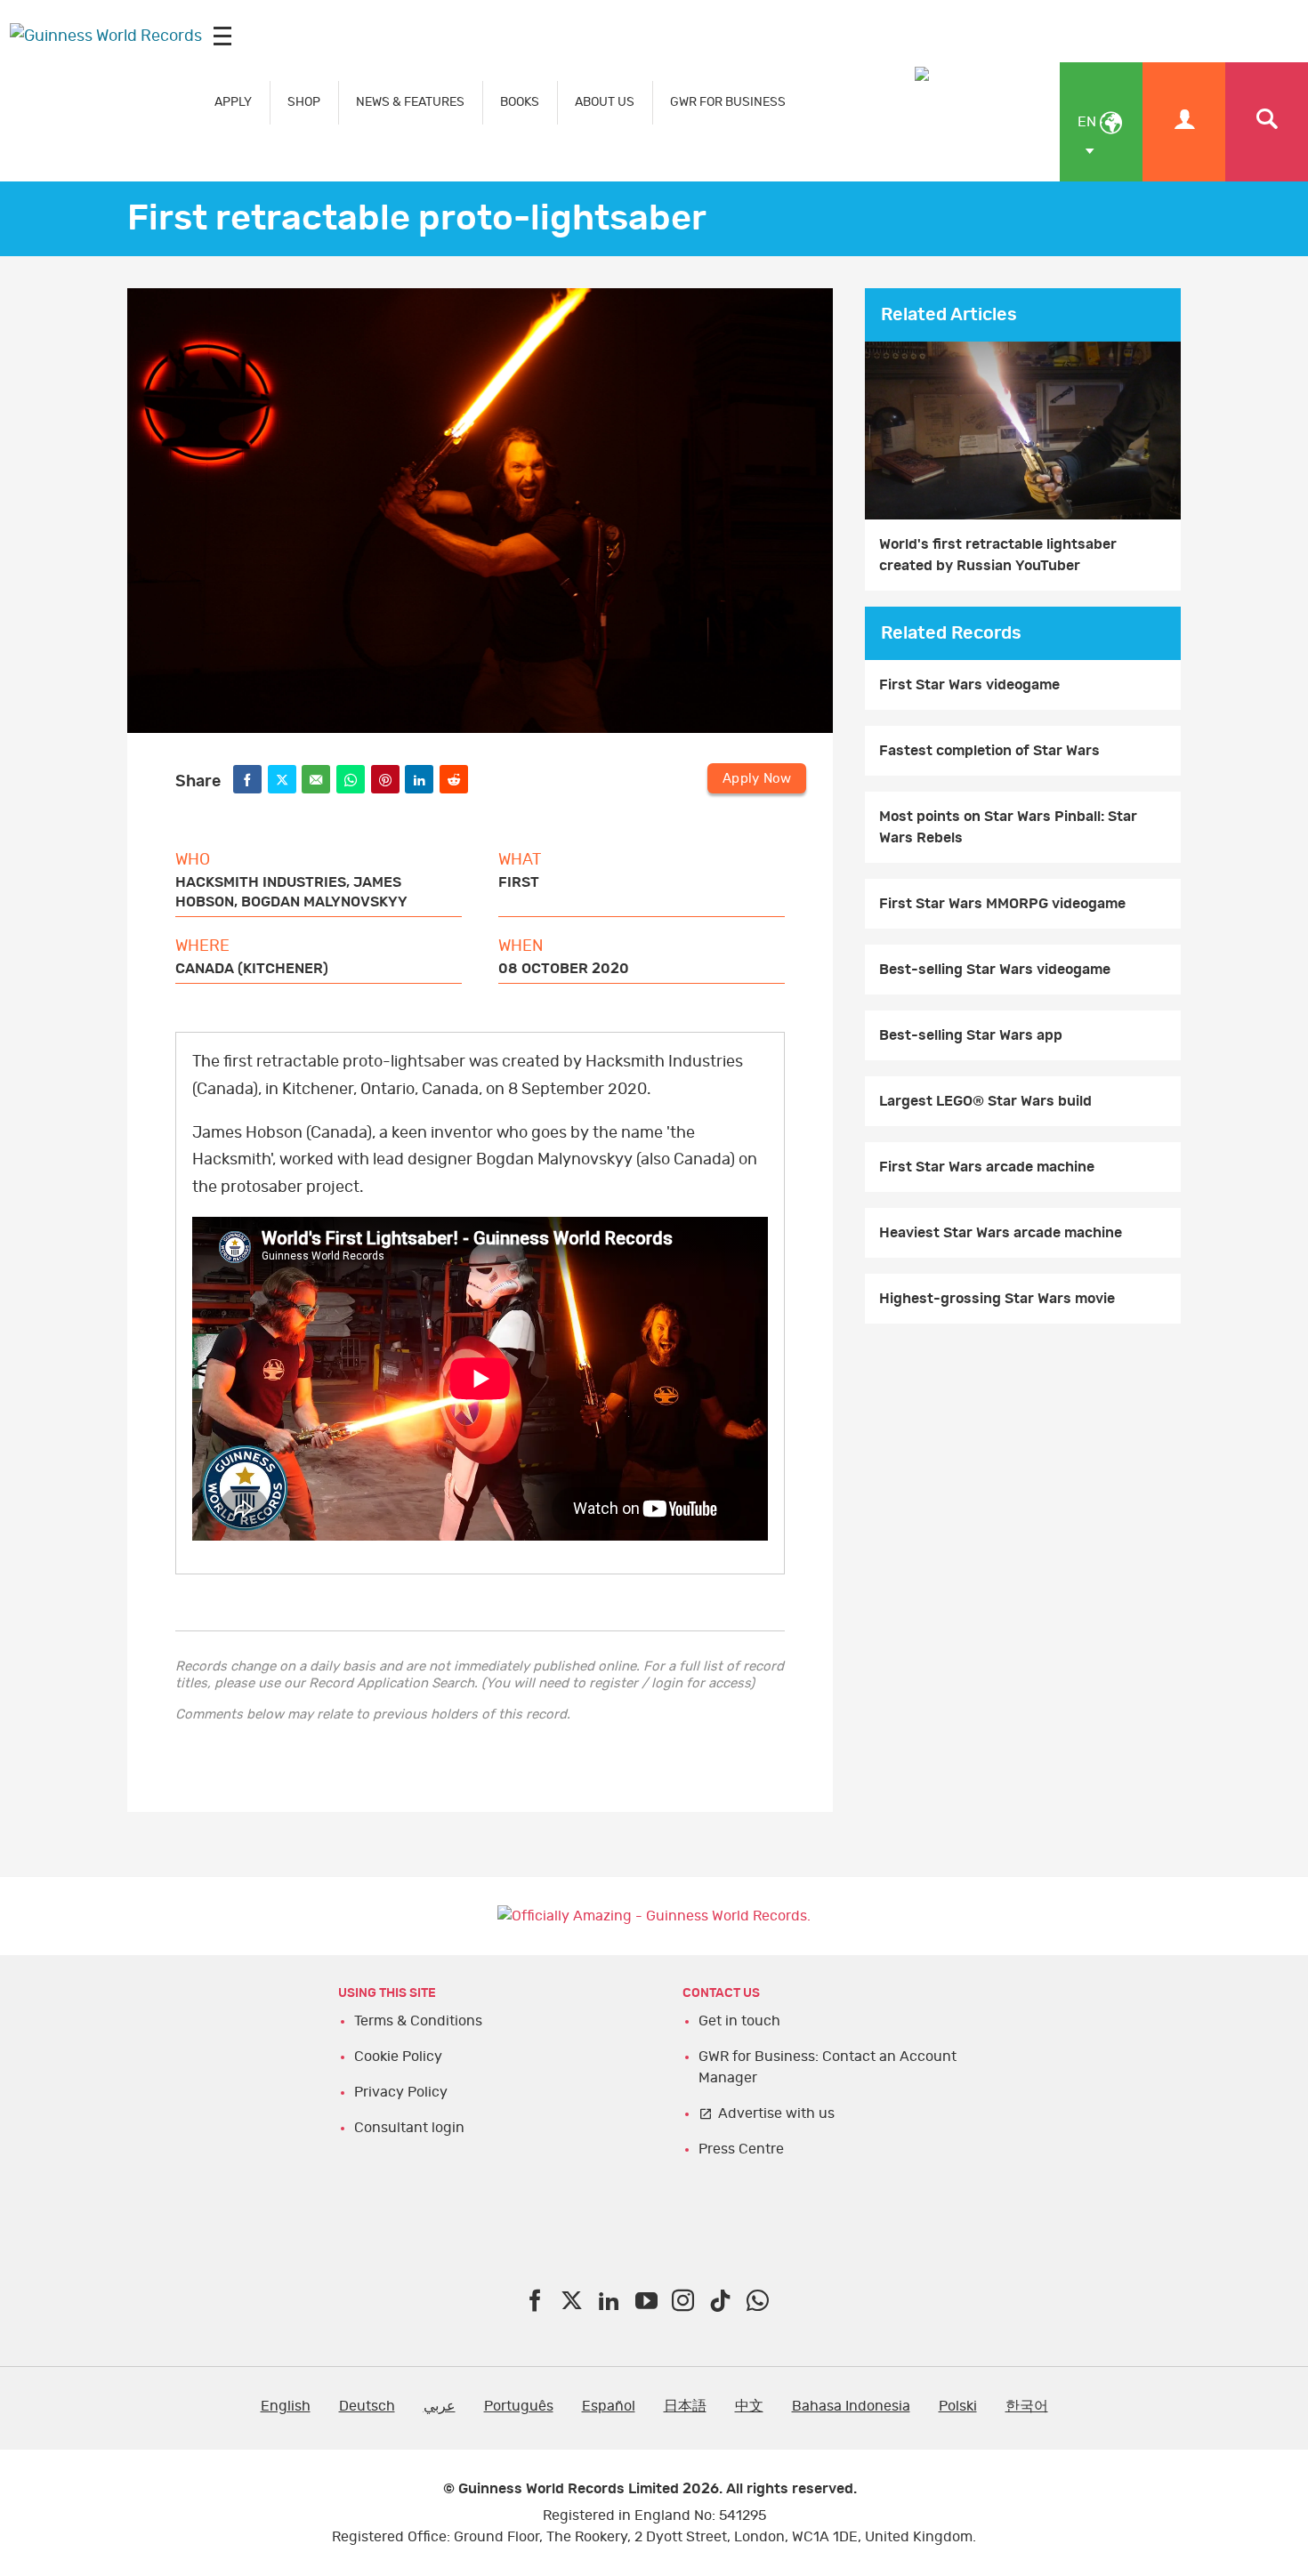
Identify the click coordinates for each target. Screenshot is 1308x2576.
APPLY (233, 102)
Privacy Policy (401, 2092)
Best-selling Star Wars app (971, 1035)
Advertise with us (776, 2113)
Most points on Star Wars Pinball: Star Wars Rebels (1008, 827)
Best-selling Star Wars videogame (995, 970)
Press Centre (741, 2149)
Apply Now (757, 779)
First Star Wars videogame (969, 685)
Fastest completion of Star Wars (989, 751)
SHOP (304, 102)
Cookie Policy (398, 2057)
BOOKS (520, 102)
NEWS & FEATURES (410, 102)
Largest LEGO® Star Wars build (985, 1101)
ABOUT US (605, 102)
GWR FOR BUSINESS (728, 102)
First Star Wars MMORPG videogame (1002, 904)
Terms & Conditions (418, 2021)
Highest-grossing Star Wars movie (997, 1299)
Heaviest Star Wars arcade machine (1001, 1233)
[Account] (1184, 122)
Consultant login (409, 2128)
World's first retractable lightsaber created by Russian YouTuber (998, 555)
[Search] (1267, 122)
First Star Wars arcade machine (987, 1167)
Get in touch (739, 2021)
